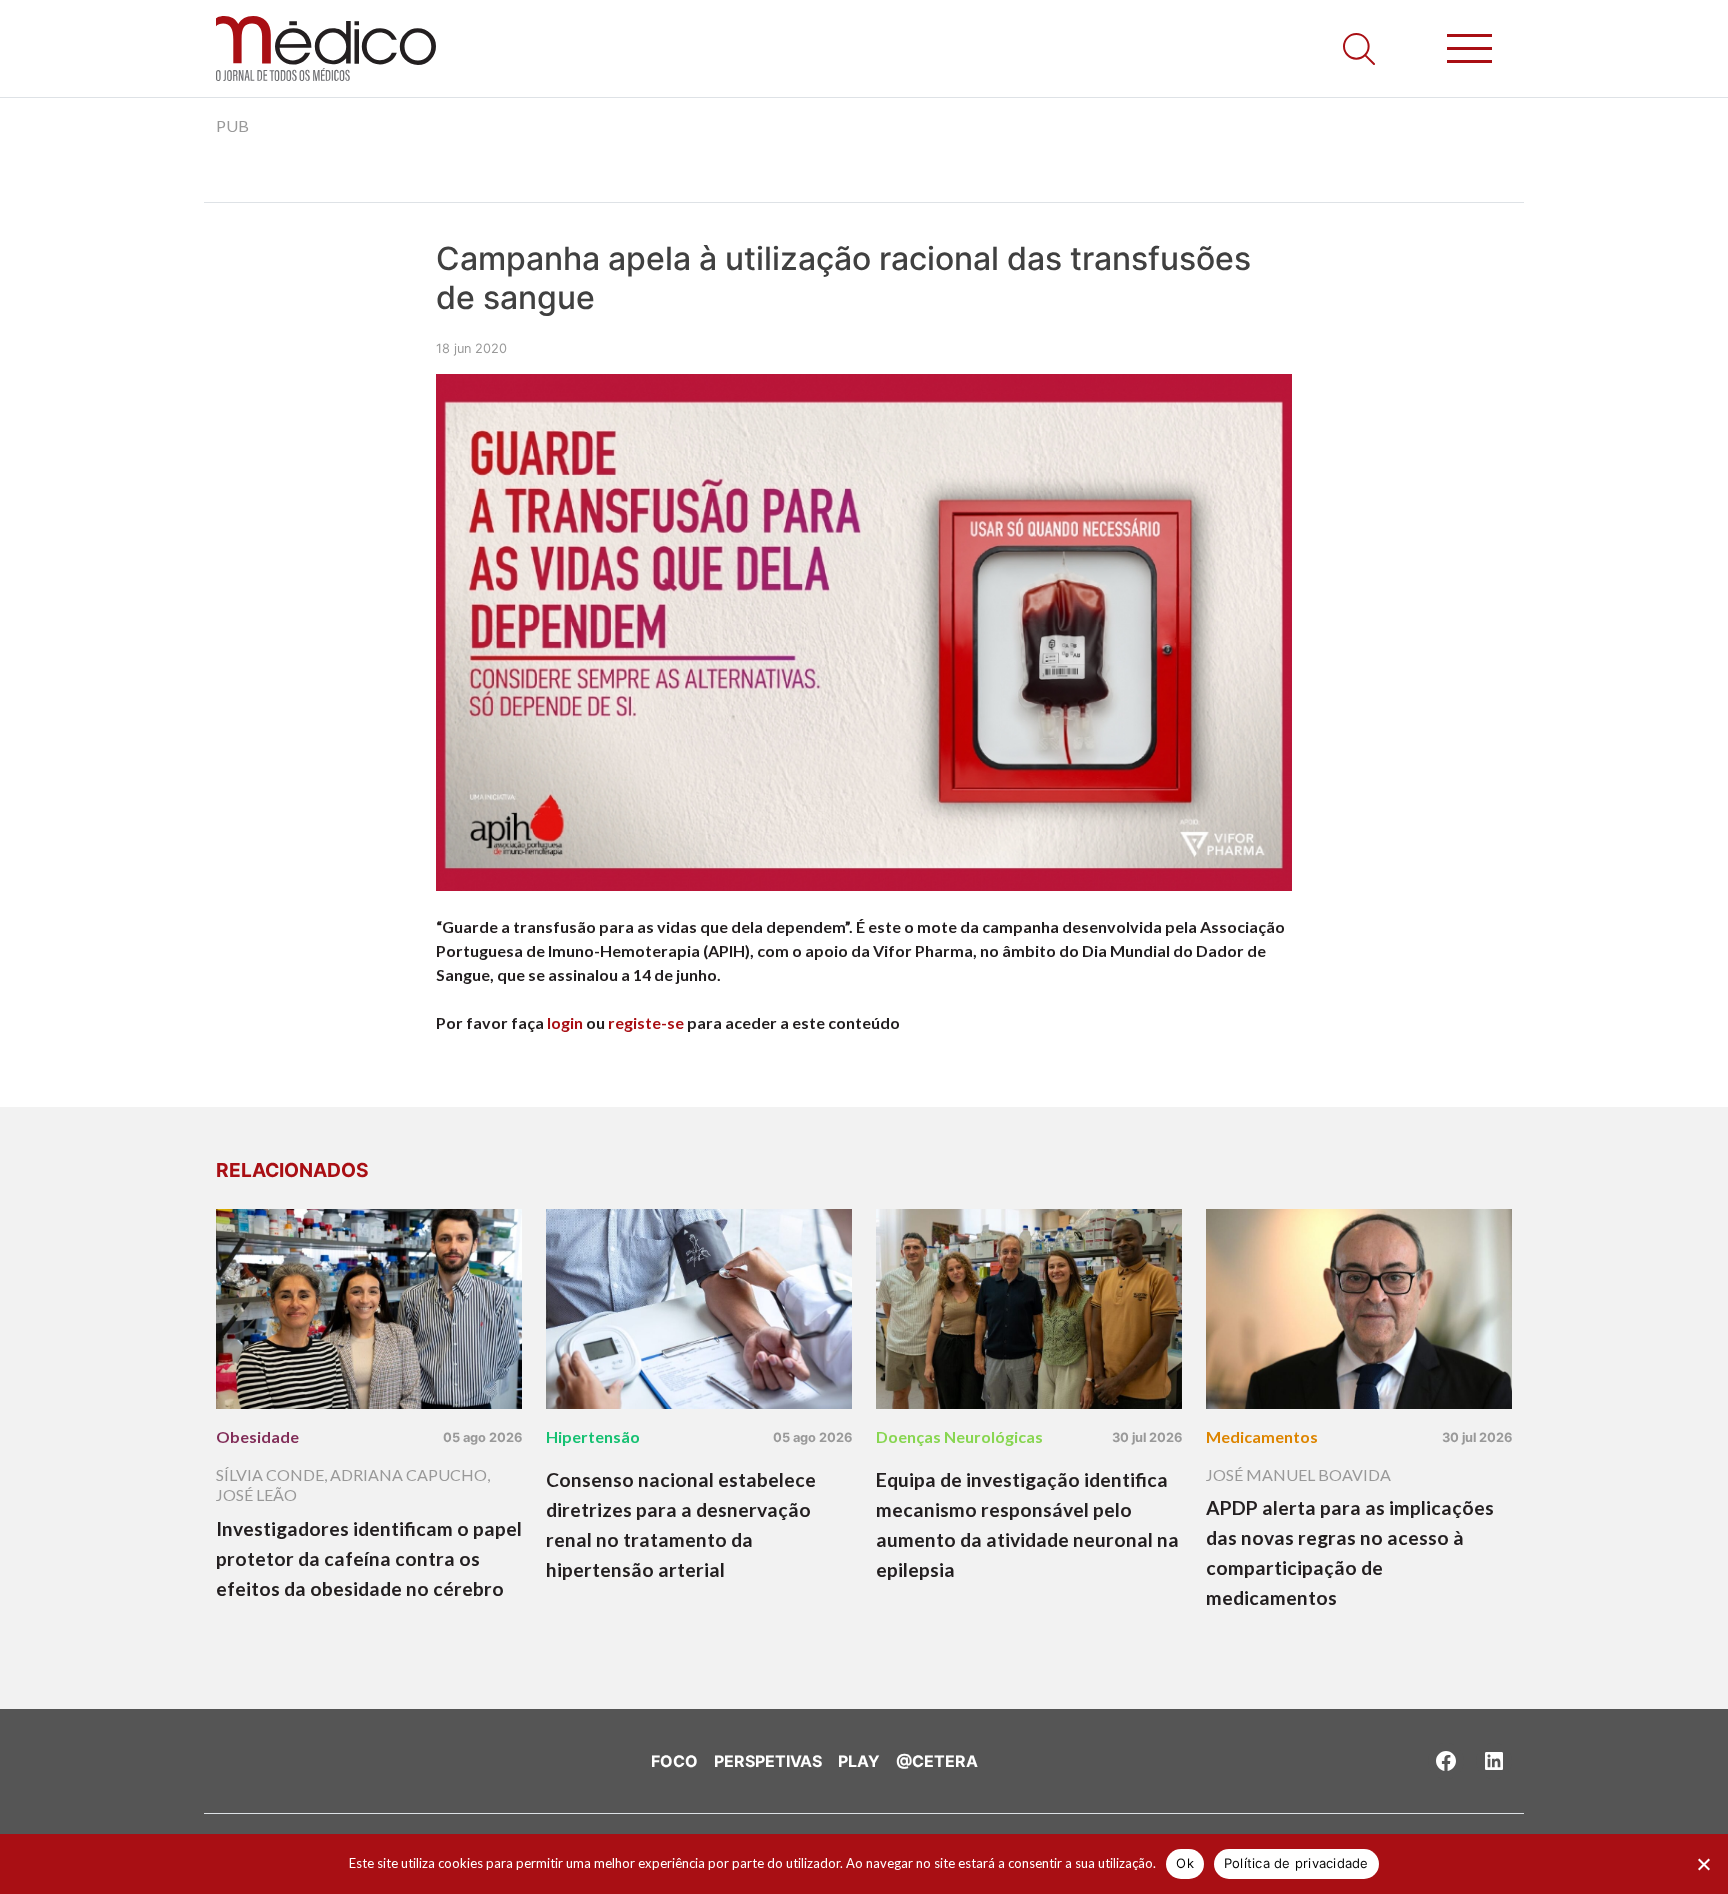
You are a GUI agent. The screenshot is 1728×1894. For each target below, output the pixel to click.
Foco (674, 1761)
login (565, 1022)
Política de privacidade (1296, 1863)
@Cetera (937, 1761)
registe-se (646, 1022)
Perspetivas (768, 1761)
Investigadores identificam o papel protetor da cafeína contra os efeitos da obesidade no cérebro (369, 1558)
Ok (1185, 1863)
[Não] (1703, 1864)
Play (859, 1761)
